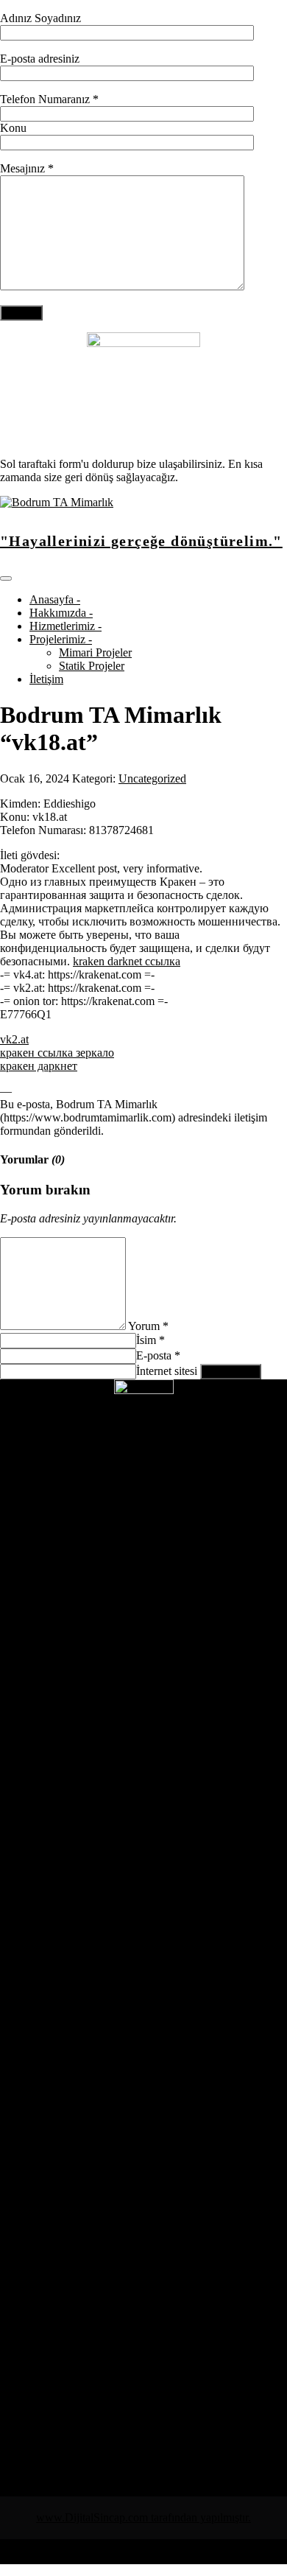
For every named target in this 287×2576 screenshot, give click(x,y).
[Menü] (6, 578)
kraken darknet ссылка (127, 961)
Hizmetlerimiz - (65, 626)
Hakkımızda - (61, 613)
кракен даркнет (39, 1066)
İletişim (46, 679)
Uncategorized (152, 778)
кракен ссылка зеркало (57, 1053)
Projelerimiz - (61, 639)
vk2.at (14, 1039)
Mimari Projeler (95, 652)
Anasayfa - (55, 599)
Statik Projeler (92, 666)
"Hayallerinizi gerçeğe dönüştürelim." (141, 541)
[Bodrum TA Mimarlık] (57, 502)
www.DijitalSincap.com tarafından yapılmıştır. (143, 2517)
